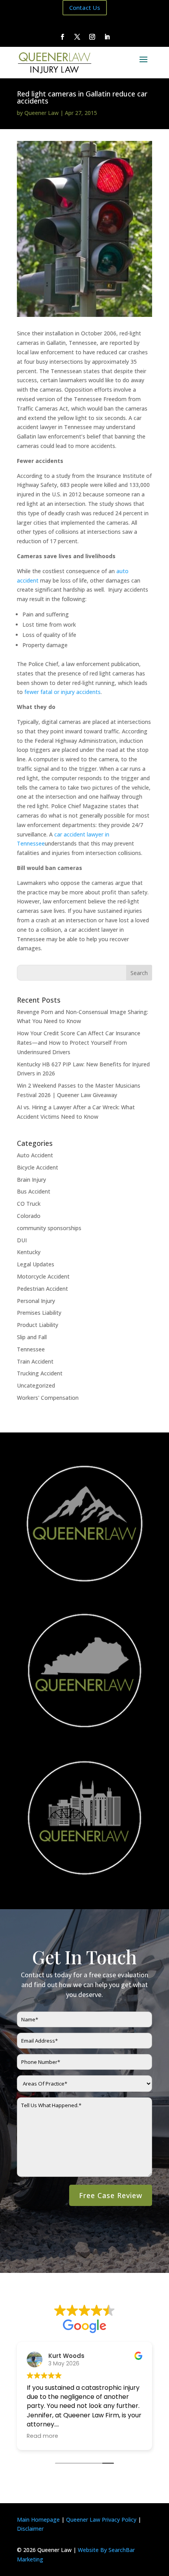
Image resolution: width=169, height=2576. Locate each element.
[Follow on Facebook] (62, 37)
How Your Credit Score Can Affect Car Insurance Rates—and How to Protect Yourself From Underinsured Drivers (79, 1043)
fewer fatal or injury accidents (62, 692)
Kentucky (29, 1252)
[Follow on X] (77, 37)
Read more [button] (48, 2436)
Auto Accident (35, 1155)
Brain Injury (31, 1180)
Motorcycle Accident (43, 1276)
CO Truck (29, 1204)
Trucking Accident (40, 1373)
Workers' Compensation (48, 1398)
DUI (22, 1240)
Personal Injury (36, 1301)
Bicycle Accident (38, 1167)
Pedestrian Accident (42, 1289)
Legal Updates (36, 1264)
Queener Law (41, 113)
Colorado (29, 1216)
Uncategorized (36, 1385)
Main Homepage (38, 2520)
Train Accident (35, 1361)
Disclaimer (30, 2529)
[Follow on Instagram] (92, 37)
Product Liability (38, 1325)
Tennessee (31, 1349)
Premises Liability (39, 1313)
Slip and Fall (32, 1337)
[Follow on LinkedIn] (107, 37)
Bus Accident (34, 1191)
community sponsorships (49, 1228)
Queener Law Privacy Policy (101, 2520)
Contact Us (85, 7)
